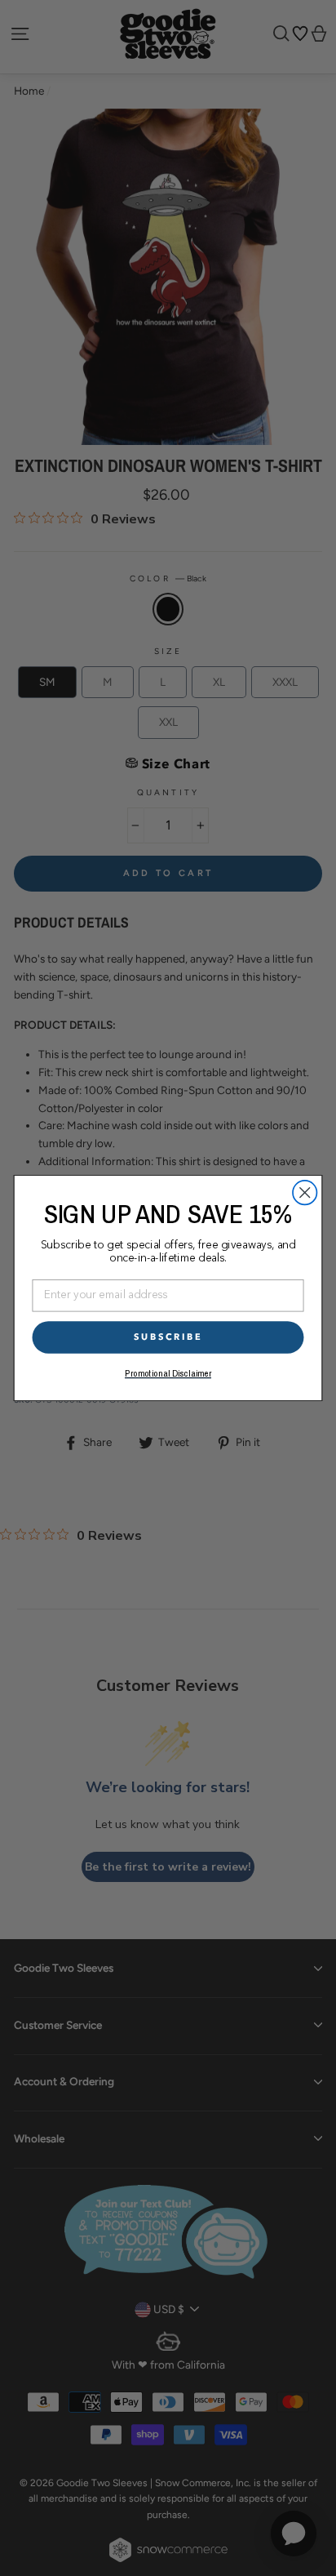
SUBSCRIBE (168, 1337)
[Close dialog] (305, 1192)
